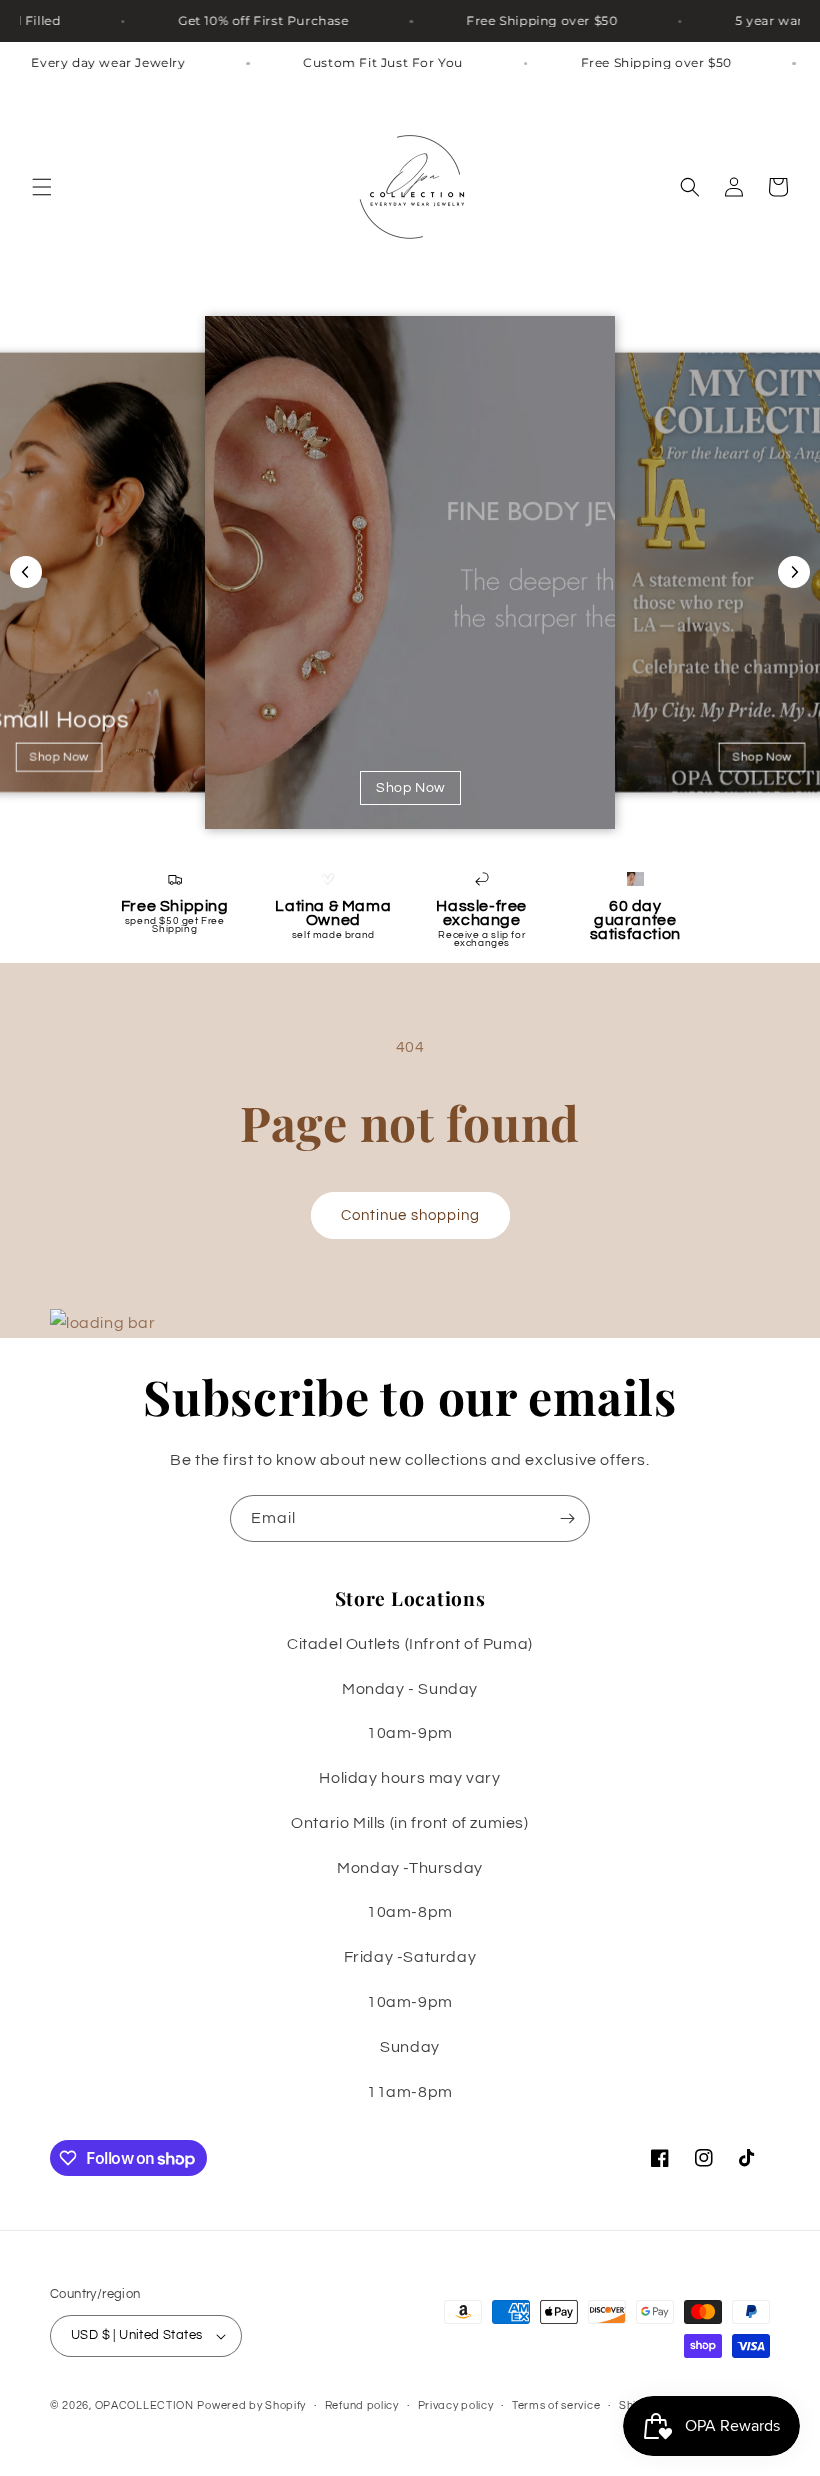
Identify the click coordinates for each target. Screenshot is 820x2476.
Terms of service (556, 2405)
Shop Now (58, 757)
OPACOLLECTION (144, 2405)
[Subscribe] (567, 1518)
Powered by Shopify (251, 2405)
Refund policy (362, 2405)
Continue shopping (410, 1215)
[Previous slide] (26, 572)
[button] (42, 187)
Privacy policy (456, 2405)
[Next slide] (794, 572)
